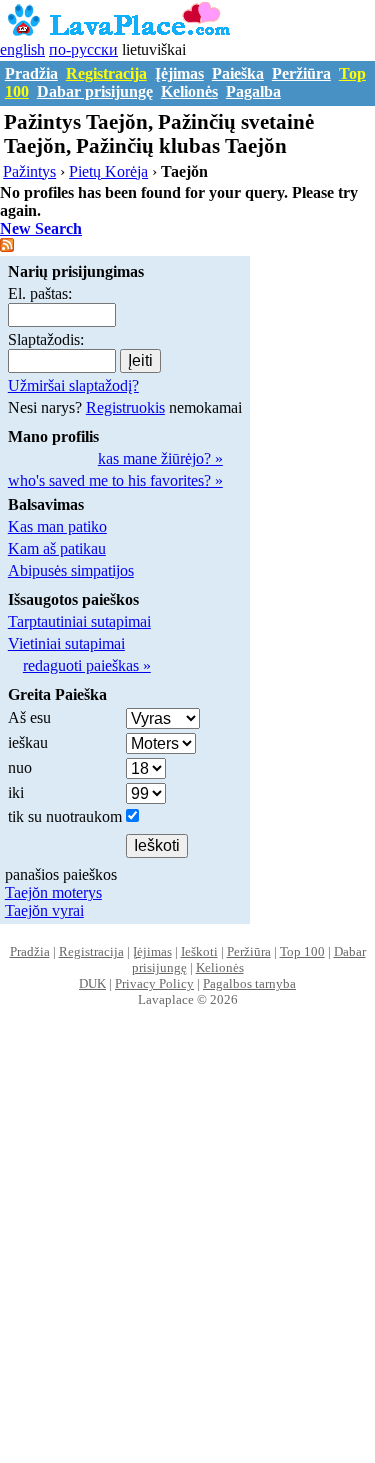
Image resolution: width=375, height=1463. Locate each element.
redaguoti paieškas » (87, 665)
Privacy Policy (154, 983)
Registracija (106, 73)
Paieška (238, 73)
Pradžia (31, 73)
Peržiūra (301, 73)
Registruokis (125, 407)
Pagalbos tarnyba (249, 983)
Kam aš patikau (57, 548)
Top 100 (302, 951)
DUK (92, 983)
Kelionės (189, 91)
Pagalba (253, 91)
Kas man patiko (57, 526)
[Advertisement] (187, 1256)
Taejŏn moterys (53, 892)
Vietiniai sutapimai (66, 643)
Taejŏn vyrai (44, 910)
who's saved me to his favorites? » (115, 480)
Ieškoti (199, 951)
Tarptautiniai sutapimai (79, 621)
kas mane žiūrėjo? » (160, 458)
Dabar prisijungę (95, 91)
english (22, 49)
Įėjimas (179, 73)
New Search (41, 228)
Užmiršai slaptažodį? (73, 385)
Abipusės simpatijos (71, 570)
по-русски (83, 49)
